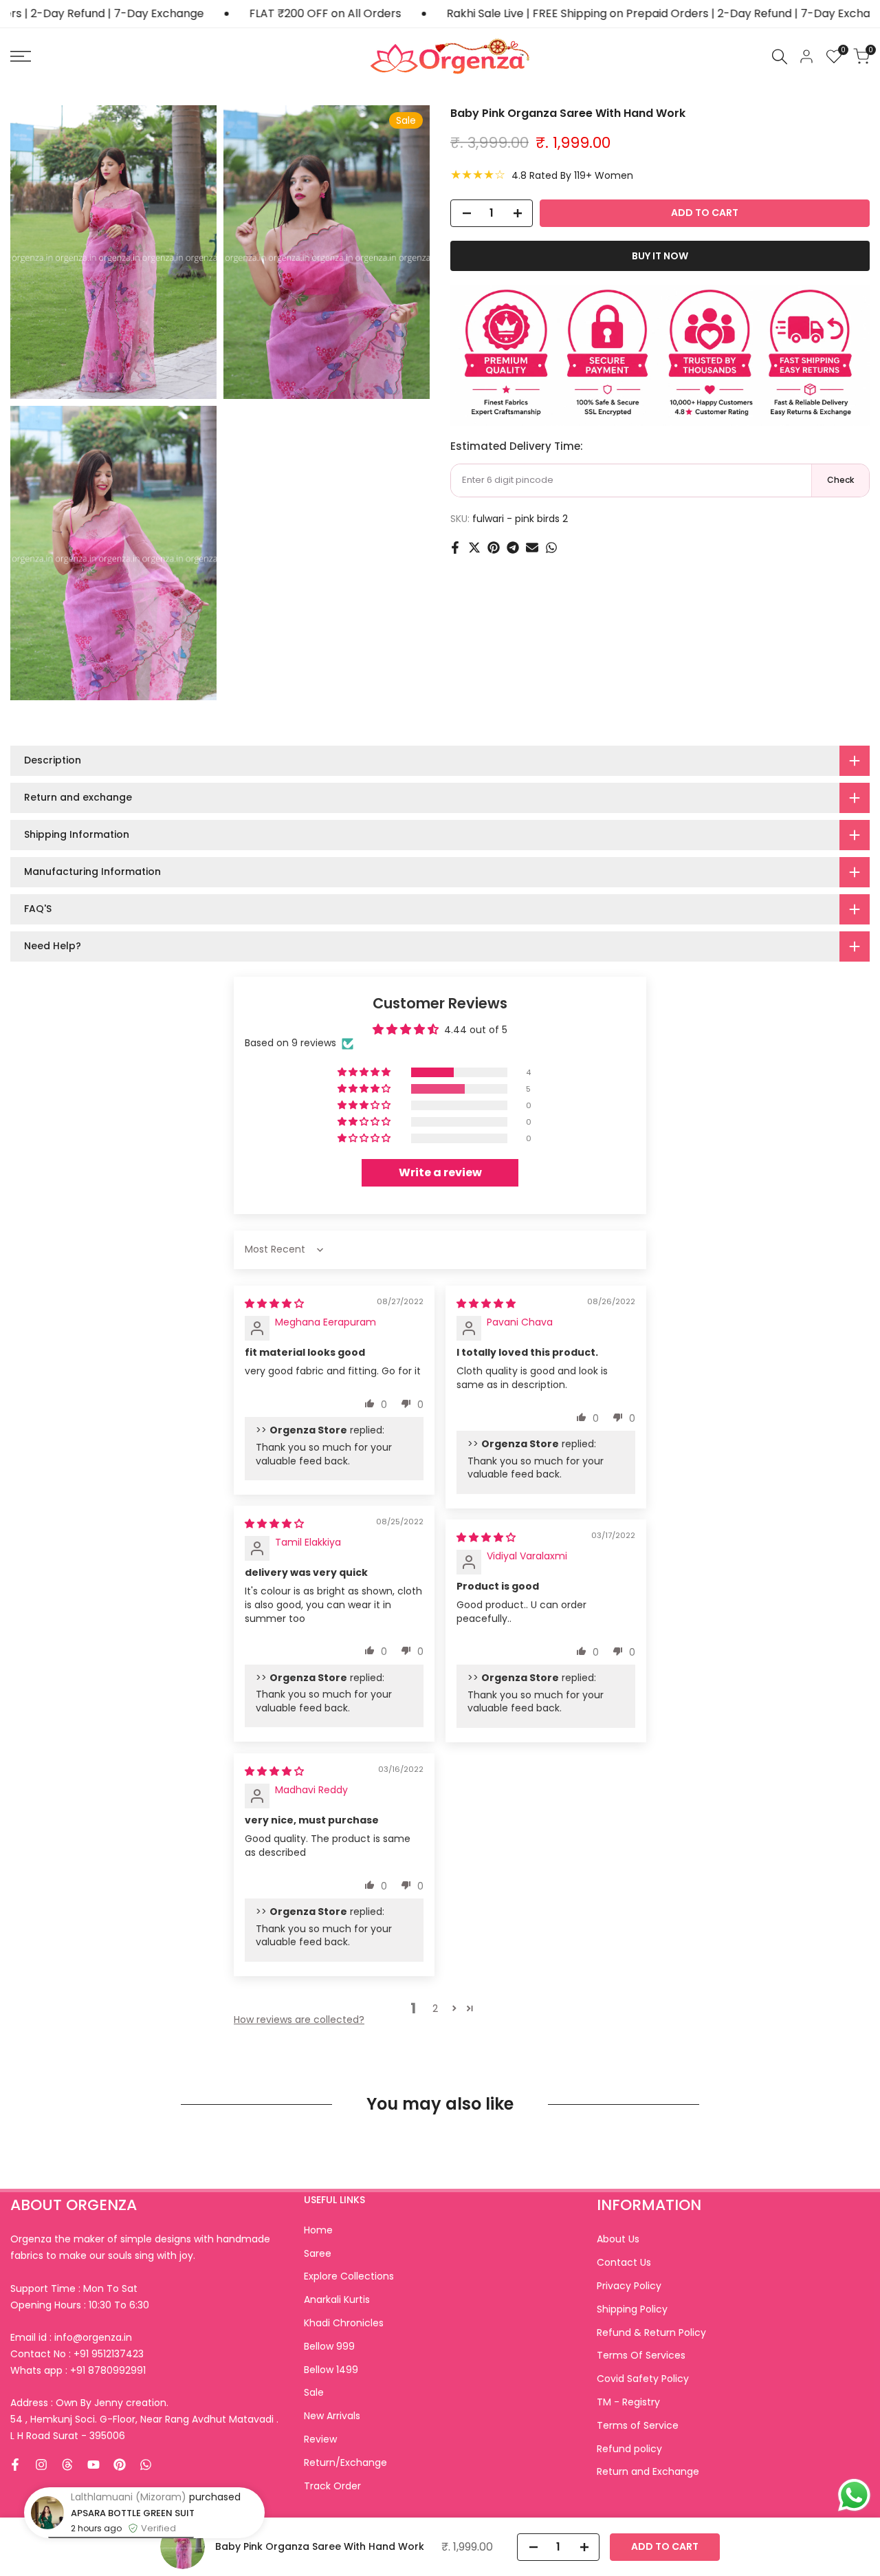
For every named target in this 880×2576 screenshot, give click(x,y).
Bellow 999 (329, 2346)
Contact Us (624, 2262)
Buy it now (660, 256)
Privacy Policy (629, 2286)
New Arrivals (332, 2416)
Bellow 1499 (331, 2370)
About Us (618, 2239)
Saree (318, 2253)
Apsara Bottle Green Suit (133, 2513)
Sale (314, 2392)
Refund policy (629, 2449)
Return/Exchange (345, 2463)
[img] (274, 1303)
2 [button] (435, 2009)
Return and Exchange (648, 2471)
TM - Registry (628, 2402)
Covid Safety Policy (643, 2379)
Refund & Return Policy (651, 2333)
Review (320, 2439)
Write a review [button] (440, 1172)
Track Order (332, 2486)
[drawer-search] (780, 57)
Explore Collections (349, 2276)
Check (840, 480)
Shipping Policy (632, 2309)
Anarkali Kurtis (337, 2299)
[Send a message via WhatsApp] (854, 2495)
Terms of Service (638, 2425)
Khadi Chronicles (344, 2323)
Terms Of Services (641, 2355)
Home (318, 2230)
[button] (365, 1072)
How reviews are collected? (299, 2020)
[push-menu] (21, 56)
